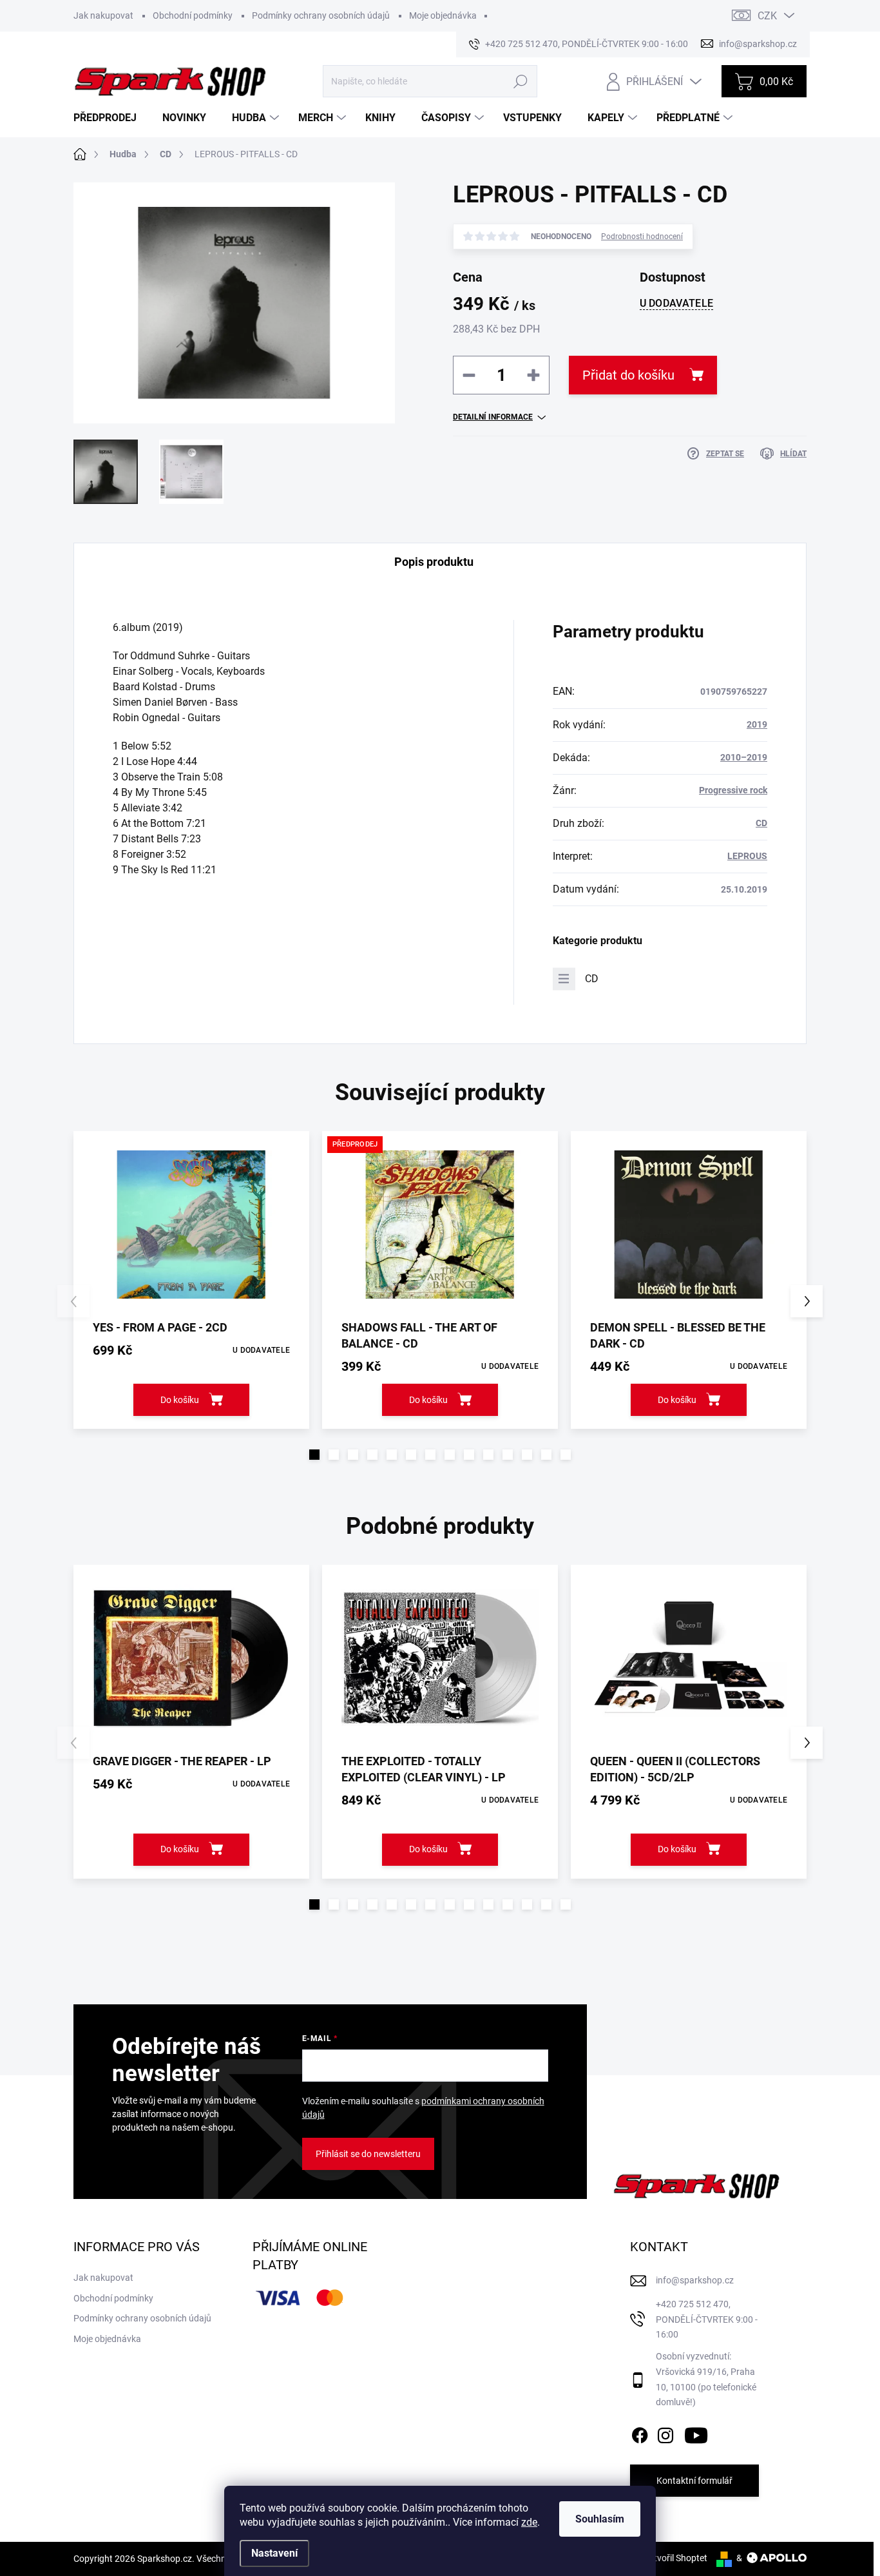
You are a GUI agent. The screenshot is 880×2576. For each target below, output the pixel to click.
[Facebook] (640, 2433)
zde (529, 2522)
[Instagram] (665, 2433)
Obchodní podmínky (193, 15)
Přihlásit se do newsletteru (368, 2154)
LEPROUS (747, 856)
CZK (767, 16)
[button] (314, 1455)
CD (761, 823)
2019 (757, 724)
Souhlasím (600, 2519)
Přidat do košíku (628, 375)
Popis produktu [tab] (434, 562)
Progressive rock (733, 790)
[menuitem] (110, 118)
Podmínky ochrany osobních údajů (321, 15)
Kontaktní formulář (694, 2481)
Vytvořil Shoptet (675, 2558)
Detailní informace (493, 417)
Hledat (520, 81)
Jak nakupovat (103, 15)
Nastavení (274, 2553)
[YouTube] (696, 2433)
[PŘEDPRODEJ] (440, 1225)
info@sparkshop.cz (695, 2280)
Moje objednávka (443, 15)
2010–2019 (744, 757)
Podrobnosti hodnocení (642, 237)
